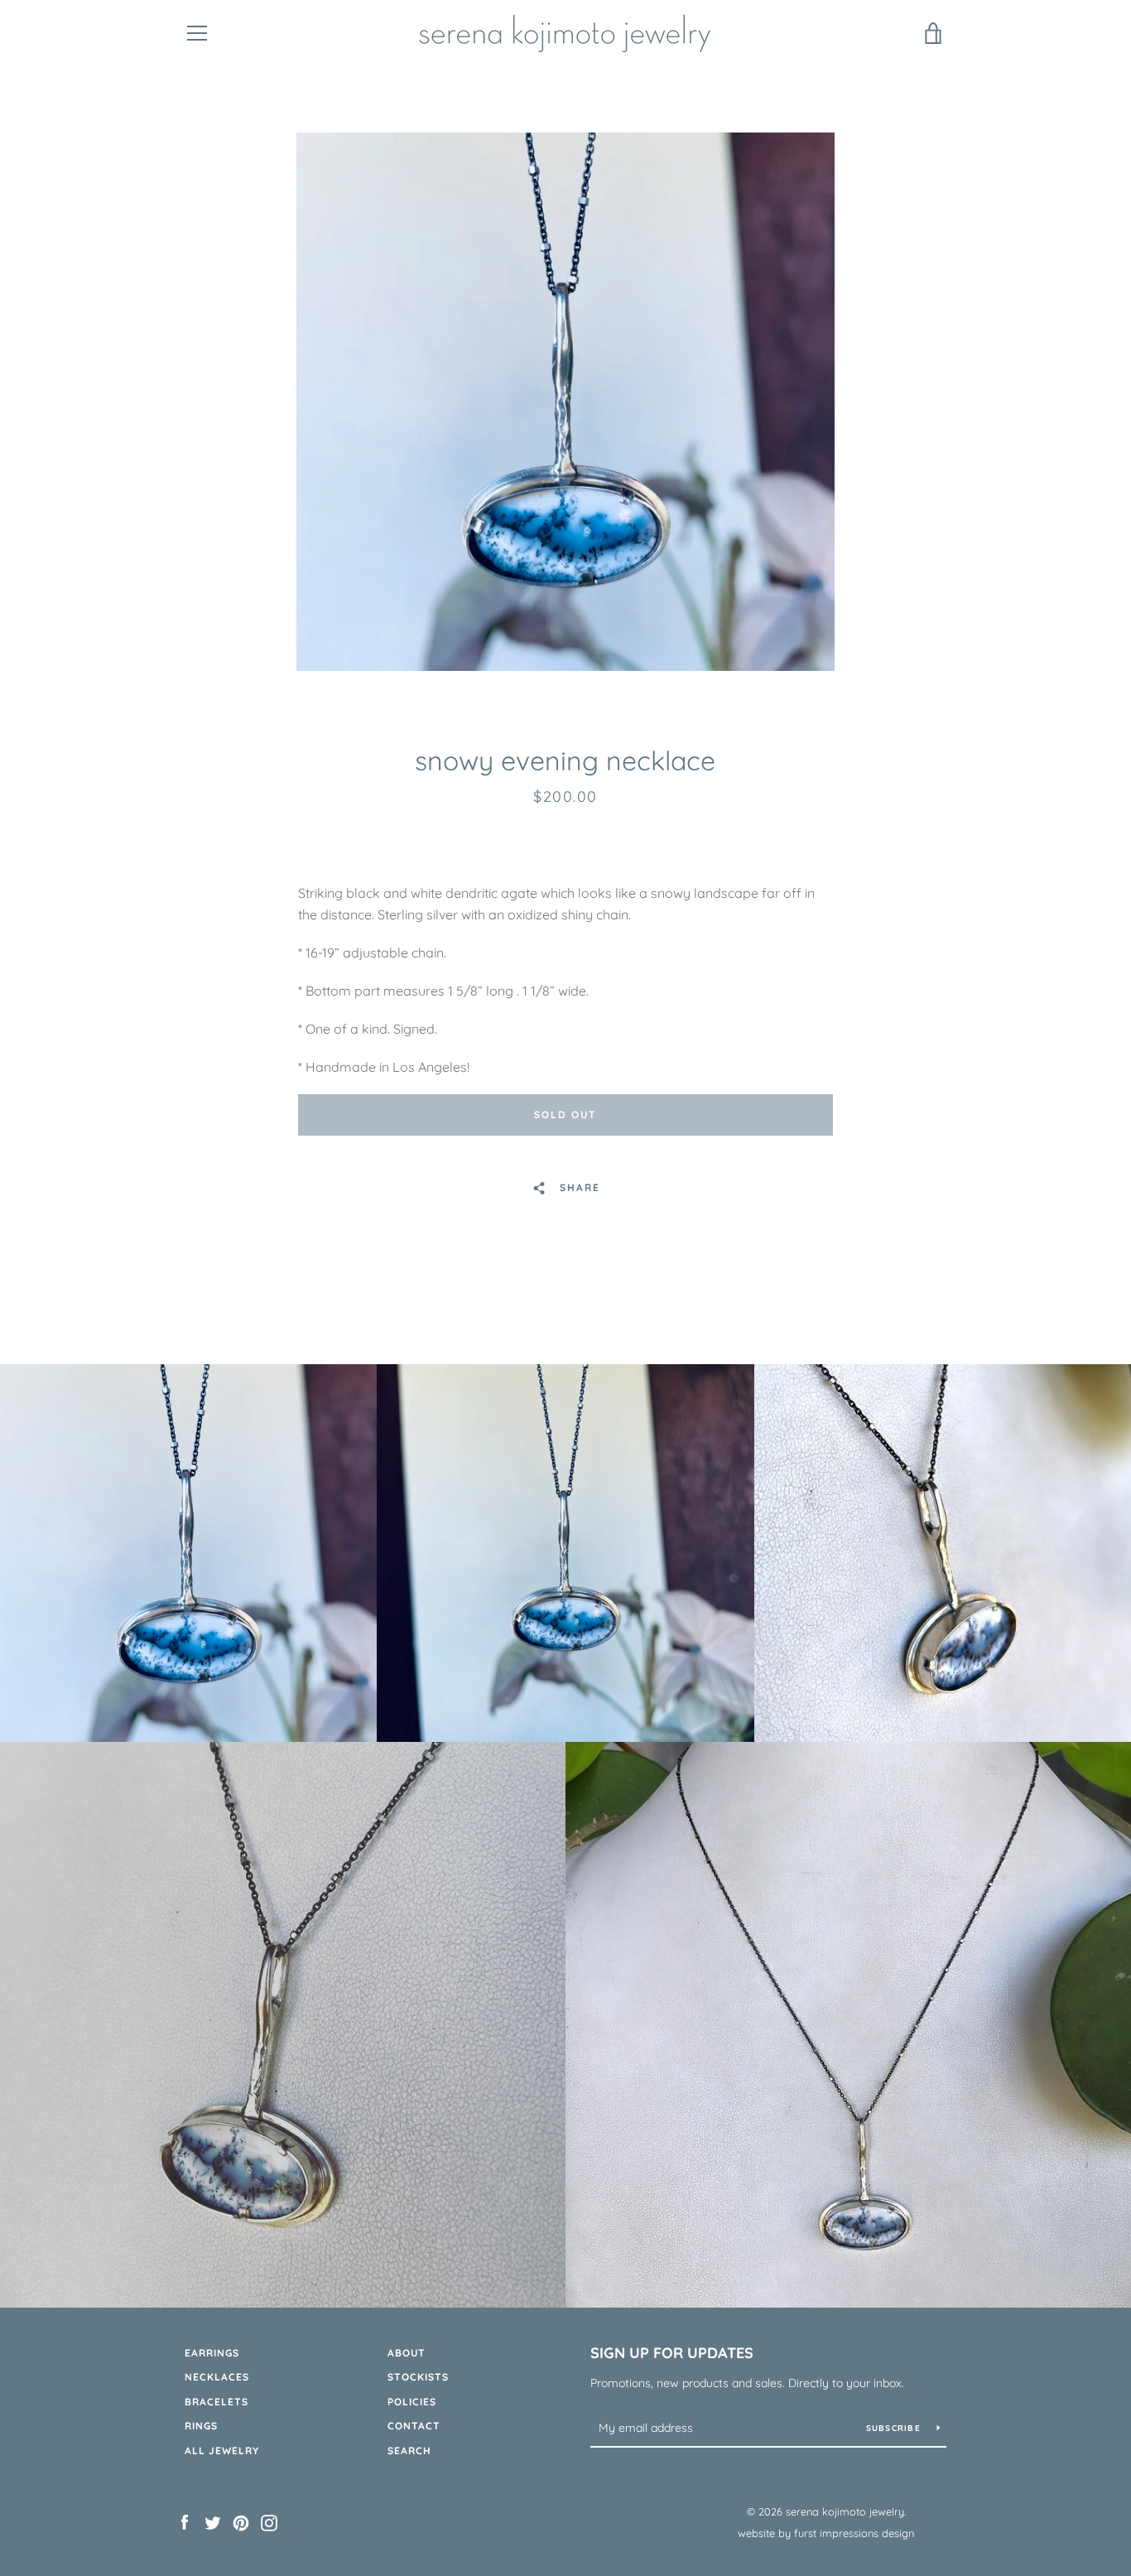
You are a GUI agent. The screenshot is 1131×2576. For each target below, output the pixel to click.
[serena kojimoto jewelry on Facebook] (185, 2521)
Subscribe (895, 2428)
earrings (212, 2353)
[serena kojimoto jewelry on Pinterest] (241, 2521)
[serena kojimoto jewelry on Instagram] (269, 2521)
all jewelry (222, 2451)
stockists (418, 2377)
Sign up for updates (672, 2353)
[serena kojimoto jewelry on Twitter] (213, 2521)
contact (414, 2426)
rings (201, 2426)
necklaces (217, 2377)
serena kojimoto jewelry (845, 2511)
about (407, 2353)
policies (412, 2402)
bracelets (217, 2402)
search (409, 2451)
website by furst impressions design (826, 2533)
